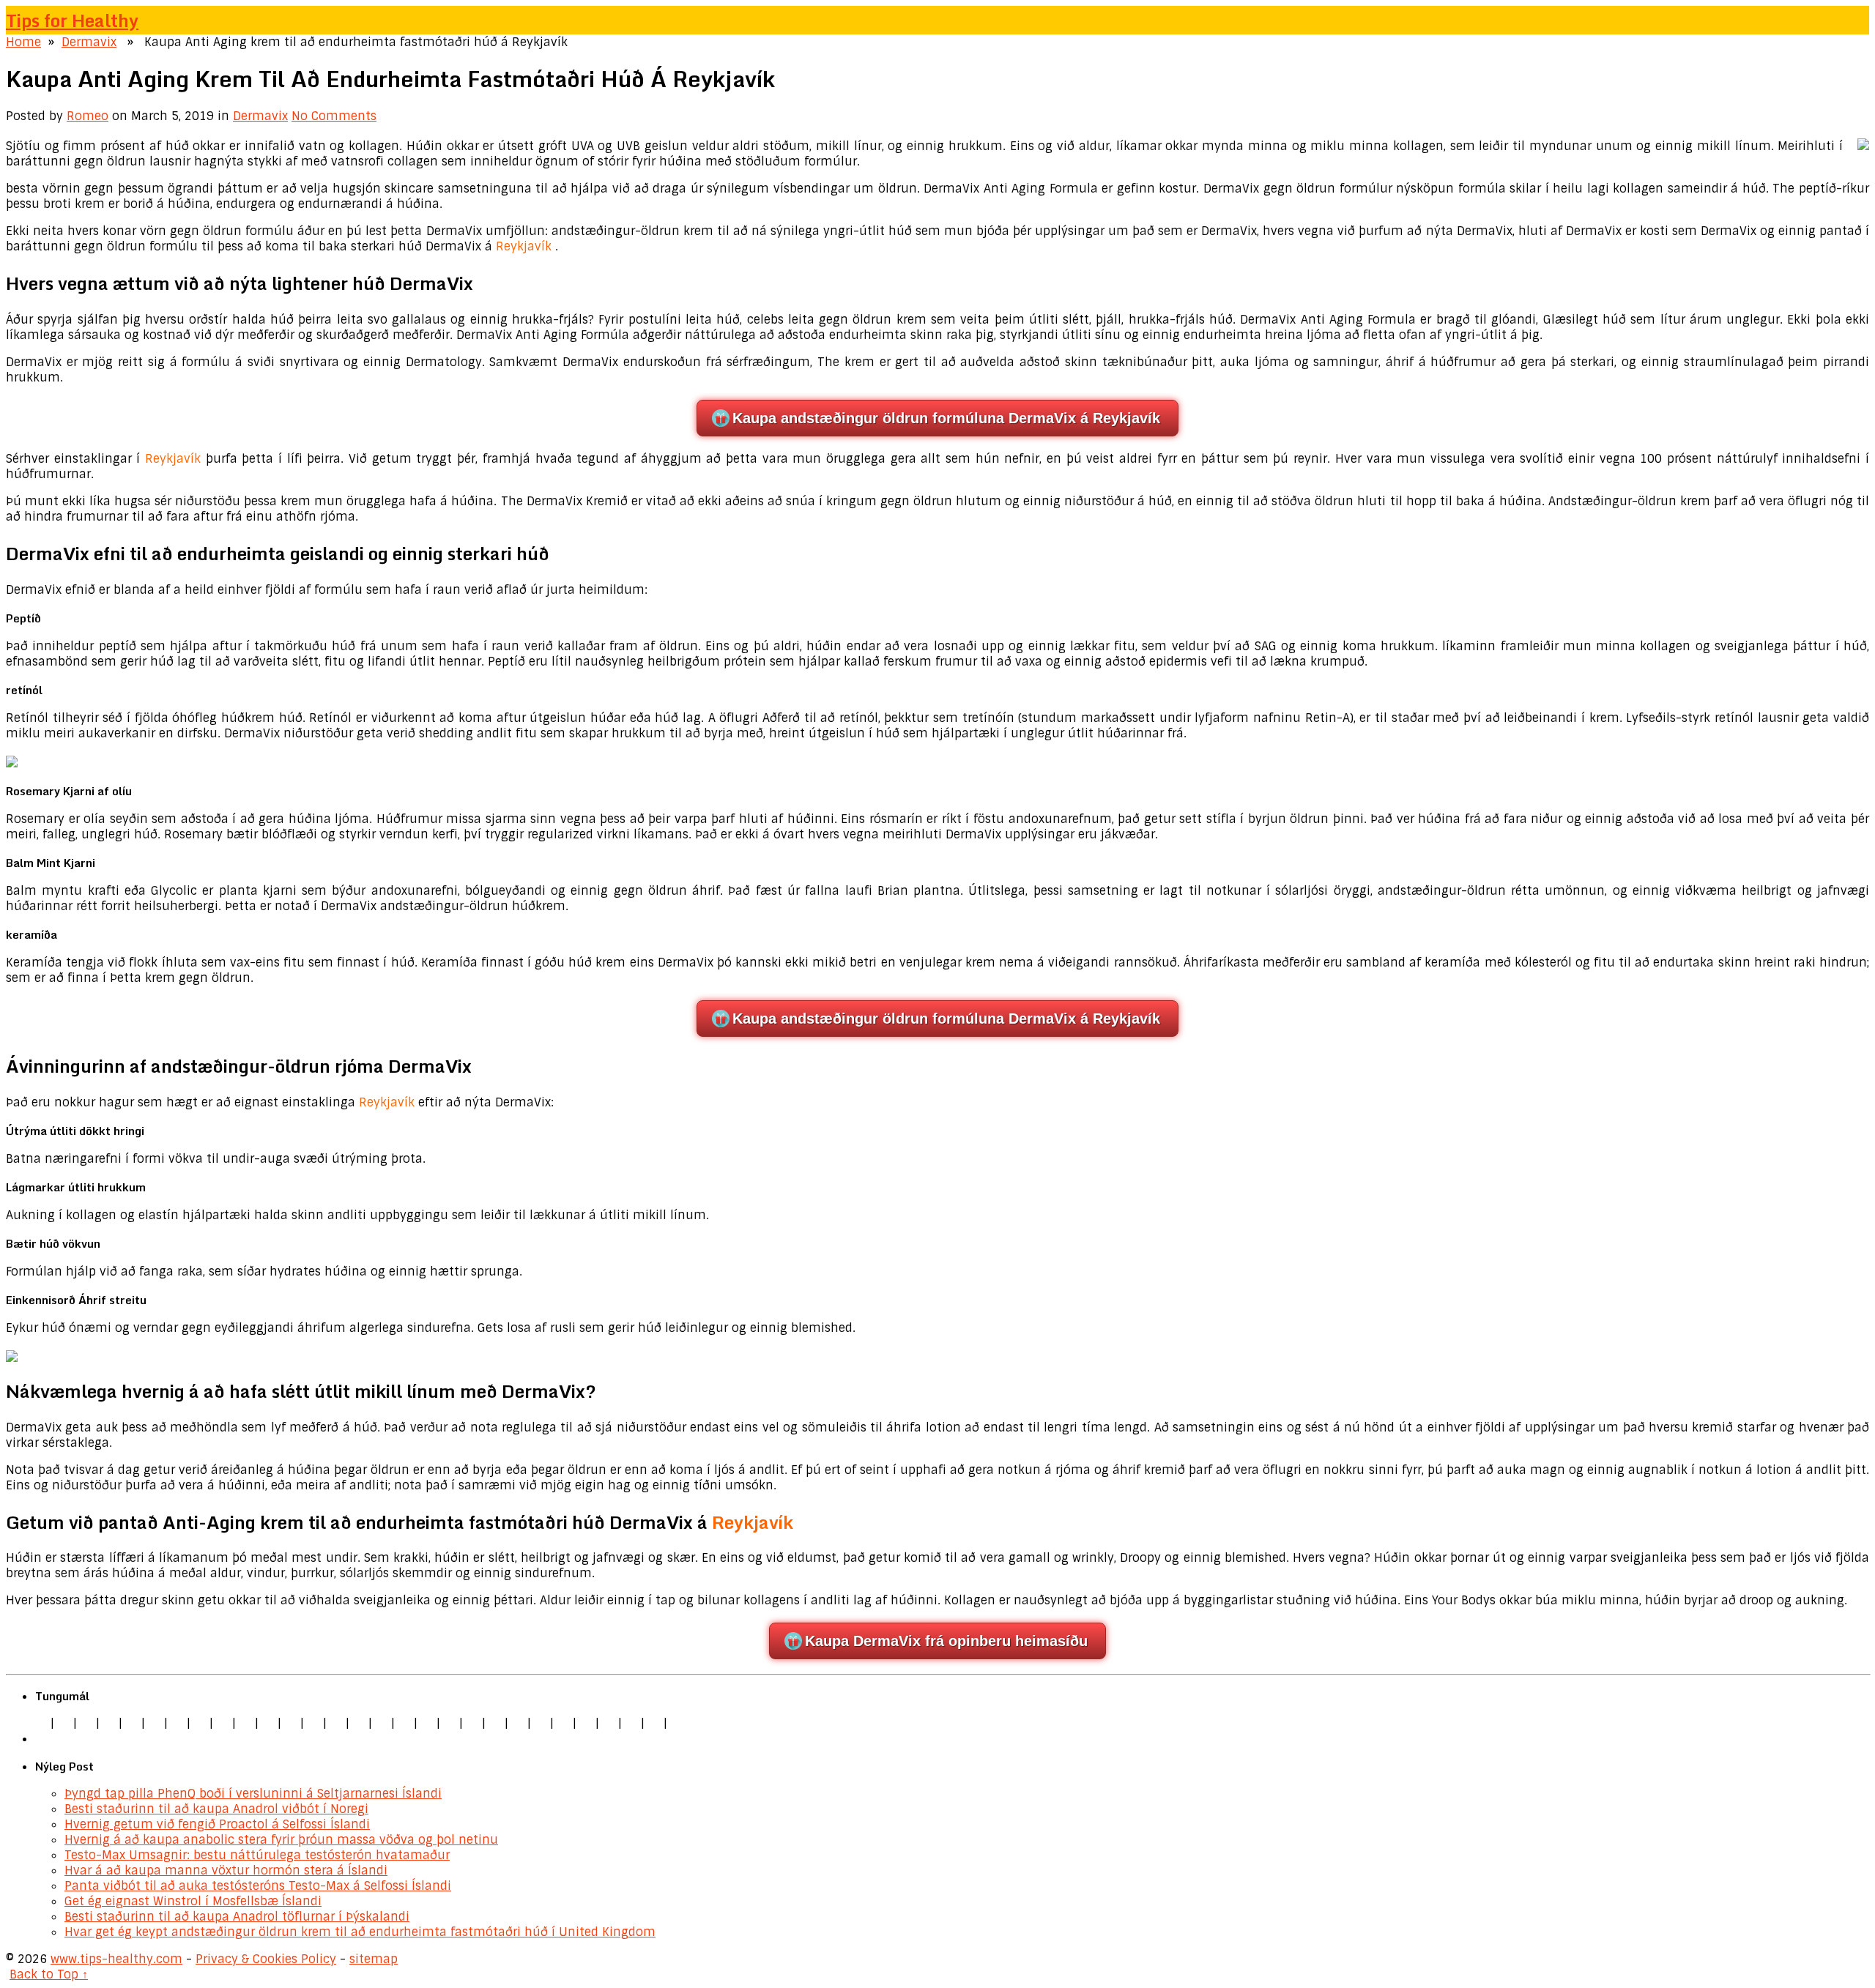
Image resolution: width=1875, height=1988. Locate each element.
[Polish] (200, 1723)
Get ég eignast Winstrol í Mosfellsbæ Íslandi (193, 1901)
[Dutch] (177, 1723)
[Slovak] (245, 1723)
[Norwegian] (472, 1723)
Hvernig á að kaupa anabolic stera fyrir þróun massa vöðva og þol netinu (281, 1840)
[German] (64, 1723)
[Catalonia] (654, 1723)
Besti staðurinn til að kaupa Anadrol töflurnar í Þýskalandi (237, 1917)
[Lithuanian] (155, 1723)
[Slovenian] (541, 1723)
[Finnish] (268, 1723)
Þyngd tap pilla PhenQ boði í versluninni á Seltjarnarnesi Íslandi (253, 1794)
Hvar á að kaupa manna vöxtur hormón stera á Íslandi (226, 1870)
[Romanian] (223, 1723)
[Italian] (132, 1723)
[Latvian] (427, 1723)
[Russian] (518, 1723)
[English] (41, 1723)
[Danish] (359, 1723)
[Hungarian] (450, 1723)
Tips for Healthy (72, 20)
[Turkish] (291, 1723)
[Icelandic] (677, 1723)
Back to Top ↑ (49, 1974)
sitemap (374, 1959)
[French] (404, 1723)
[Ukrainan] (609, 1723)
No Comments (334, 116)
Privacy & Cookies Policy (266, 1959)
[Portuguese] (495, 1723)
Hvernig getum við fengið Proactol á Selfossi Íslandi (217, 1824)
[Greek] (586, 1723)
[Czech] (86, 1723)
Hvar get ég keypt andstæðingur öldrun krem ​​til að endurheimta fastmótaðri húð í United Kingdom (360, 1932)
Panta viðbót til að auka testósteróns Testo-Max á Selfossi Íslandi (258, 1886)
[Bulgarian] (336, 1723)
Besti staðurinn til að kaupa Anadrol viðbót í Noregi (216, 1809)
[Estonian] (382, 1723)
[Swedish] (563, 1723)
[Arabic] (631, 1723)
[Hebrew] (313, 1723)
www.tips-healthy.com (116, 1959)
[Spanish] (109, 1723)
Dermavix (89, 42)
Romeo (88, 116)
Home (23, 42)
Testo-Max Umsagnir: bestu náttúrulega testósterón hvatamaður (257, 1855)
